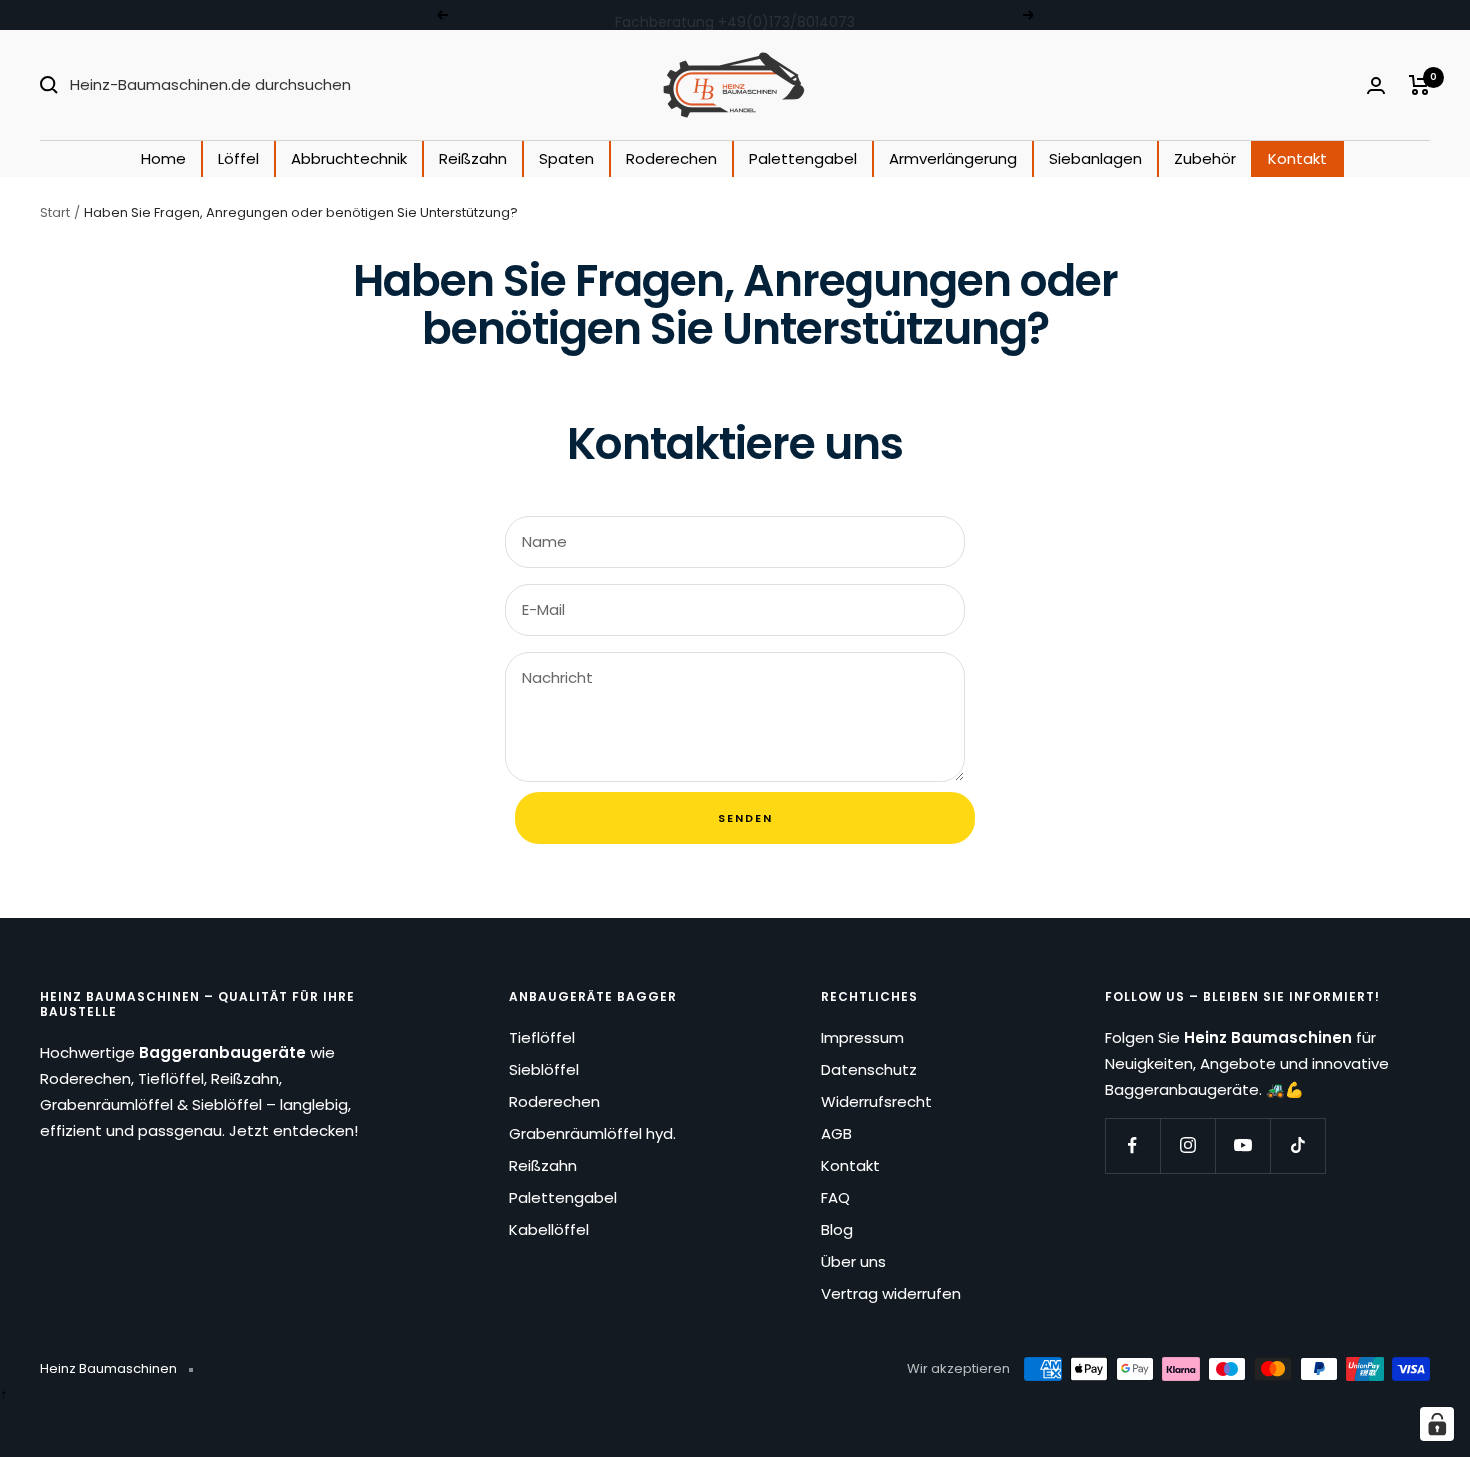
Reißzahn (473, 158)
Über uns (853, 1261)
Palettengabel (803, 158)
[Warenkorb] (1419, 85)
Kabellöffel (549, 1229)
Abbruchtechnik (349, 158)
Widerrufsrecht (876, 1101)
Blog (837, 1229)
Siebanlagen (1095, 158)
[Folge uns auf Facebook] (1132, 1145)
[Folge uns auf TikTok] (1297, 1145)
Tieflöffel (542, 1037)
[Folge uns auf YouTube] (1242, 1145)
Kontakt (1297, 158)
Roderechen (671, 158)
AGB (836, 1133)
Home (163, 158)
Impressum (862, 1037)
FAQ (835, 1197)
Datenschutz (869, 1069)
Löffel (238, 158)
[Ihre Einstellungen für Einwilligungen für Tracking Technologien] (1437, 1424)
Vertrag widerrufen (891, 1293)
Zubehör (1205, 158)
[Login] (1376, 85)
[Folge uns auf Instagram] (1187, 1145)
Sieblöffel (544, 1069)
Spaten (566, 158)
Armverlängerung (953, 158)
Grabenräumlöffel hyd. (592, 1133)
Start (55, 212)
